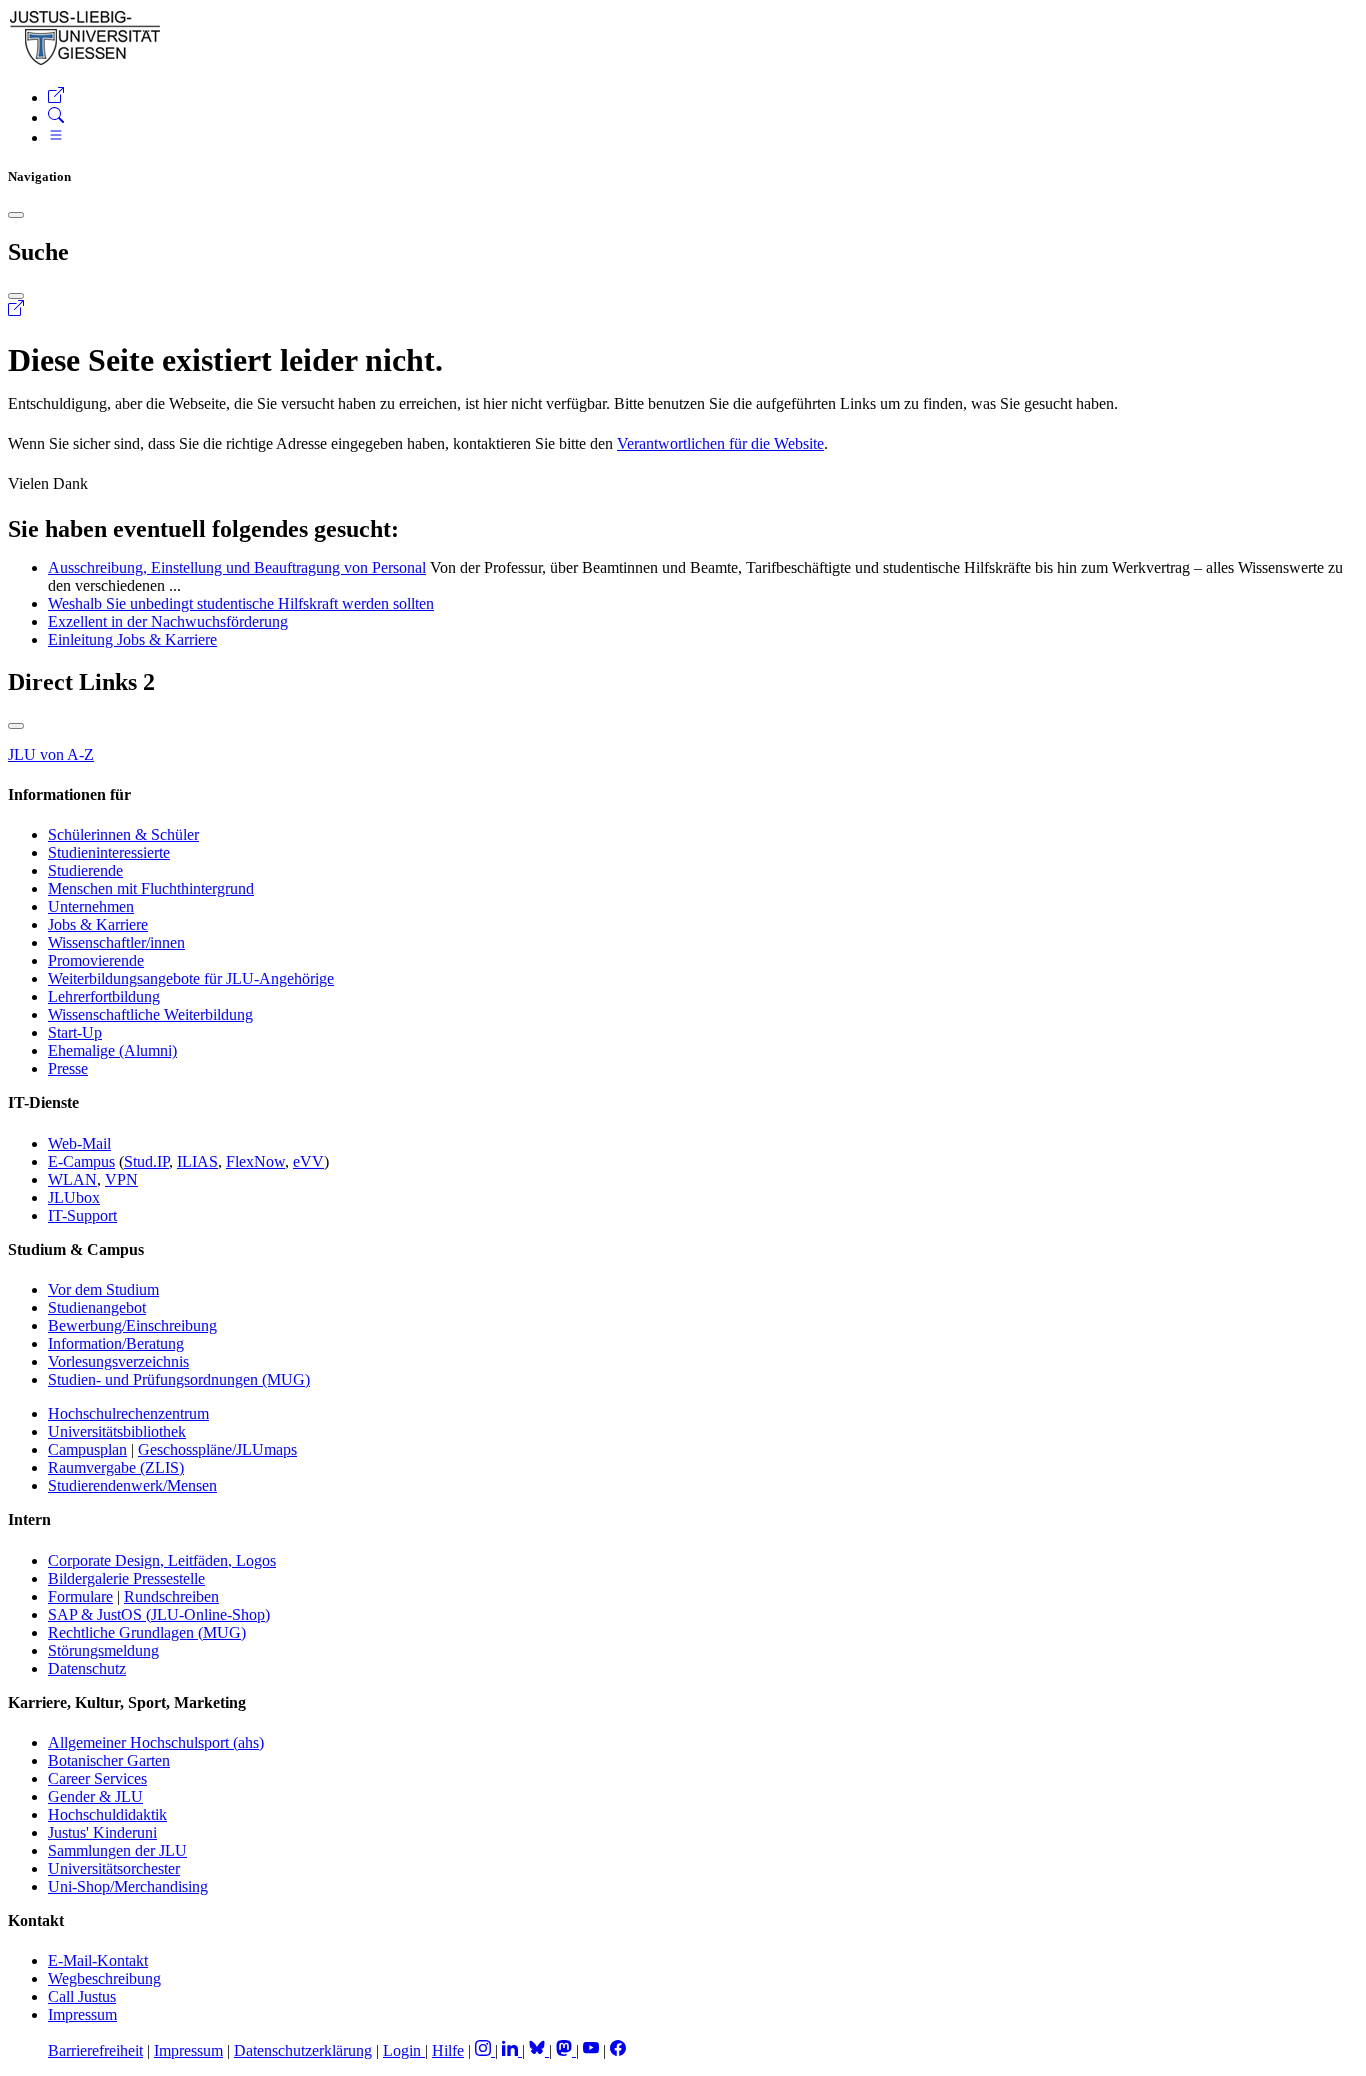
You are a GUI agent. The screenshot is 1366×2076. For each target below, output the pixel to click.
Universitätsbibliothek (117, 1431)
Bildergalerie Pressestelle (126, 1578)
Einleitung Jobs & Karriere (132, 639)
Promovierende (96, 960)
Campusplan (87, 1449)
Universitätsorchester (114, 1868)
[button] (56, 97)
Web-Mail (79, 1143)
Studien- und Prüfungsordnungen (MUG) (179, 1379)
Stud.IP (146, 1161)
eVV (308, 1161)
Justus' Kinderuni (102, 1832)
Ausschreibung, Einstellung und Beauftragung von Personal (237, 567)
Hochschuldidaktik (107, 1814)
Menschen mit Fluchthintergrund (151, 888)
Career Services (97, 1778)
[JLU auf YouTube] (591, 2050)
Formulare (80, 1596)
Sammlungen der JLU (117, 1850)
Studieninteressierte (109, 852)
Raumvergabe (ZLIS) (116, 1467)
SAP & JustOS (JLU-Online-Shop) (159, 1614)
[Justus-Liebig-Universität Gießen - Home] (85, 61)
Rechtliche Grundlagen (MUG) (147, 1632)
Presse (68, 1068)
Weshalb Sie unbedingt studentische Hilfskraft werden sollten (241, 603)
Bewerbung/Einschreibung (132, 1325)
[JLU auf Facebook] (618, 2050)
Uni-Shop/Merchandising (128, 1886)
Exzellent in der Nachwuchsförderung (168, 621)
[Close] (16, 215)
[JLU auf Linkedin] (512, 2050)
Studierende (85, 870)
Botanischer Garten (109, 1760)
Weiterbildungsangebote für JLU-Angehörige (191, 978)
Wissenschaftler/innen (116, 942)
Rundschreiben (171, 1596)
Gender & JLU (95, 1796)
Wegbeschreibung (104, 1978)
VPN (121, 1179)
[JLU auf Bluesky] (539, 2050)
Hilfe (448, 2050)
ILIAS (197, 1161)
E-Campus (81, 1161)
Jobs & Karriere (98, 924)
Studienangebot (97, 1307)
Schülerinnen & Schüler (123, 834)
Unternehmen (91, 906)
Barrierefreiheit (95, 2050)
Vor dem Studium (103, 1289)
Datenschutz (87, 1668)
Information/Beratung (116, 1343)
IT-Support (82, 1215)
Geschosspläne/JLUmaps (217, 1449)
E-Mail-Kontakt (98, 1960)
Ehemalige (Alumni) (112, 1050)
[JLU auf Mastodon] (566, 2050)
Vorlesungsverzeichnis (118, 1361)
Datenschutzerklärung (303, 2050)
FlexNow (255, 1161)
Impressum (82, 2014)
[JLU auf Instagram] (485, 2050)
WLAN (72, 1179)
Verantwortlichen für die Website (720, 443)
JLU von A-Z (51, 754)
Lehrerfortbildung (104, 996)
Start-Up (75, 1032)
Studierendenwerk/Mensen (132, 1485)
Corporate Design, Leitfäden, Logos (162, 1560)
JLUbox (74, 1197)
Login (404, 2050)
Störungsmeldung (103, 1650)
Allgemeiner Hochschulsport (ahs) (156, 1742)
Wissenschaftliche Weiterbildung (150, 1014)
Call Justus (82, 1996)
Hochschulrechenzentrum (128, 1413)
